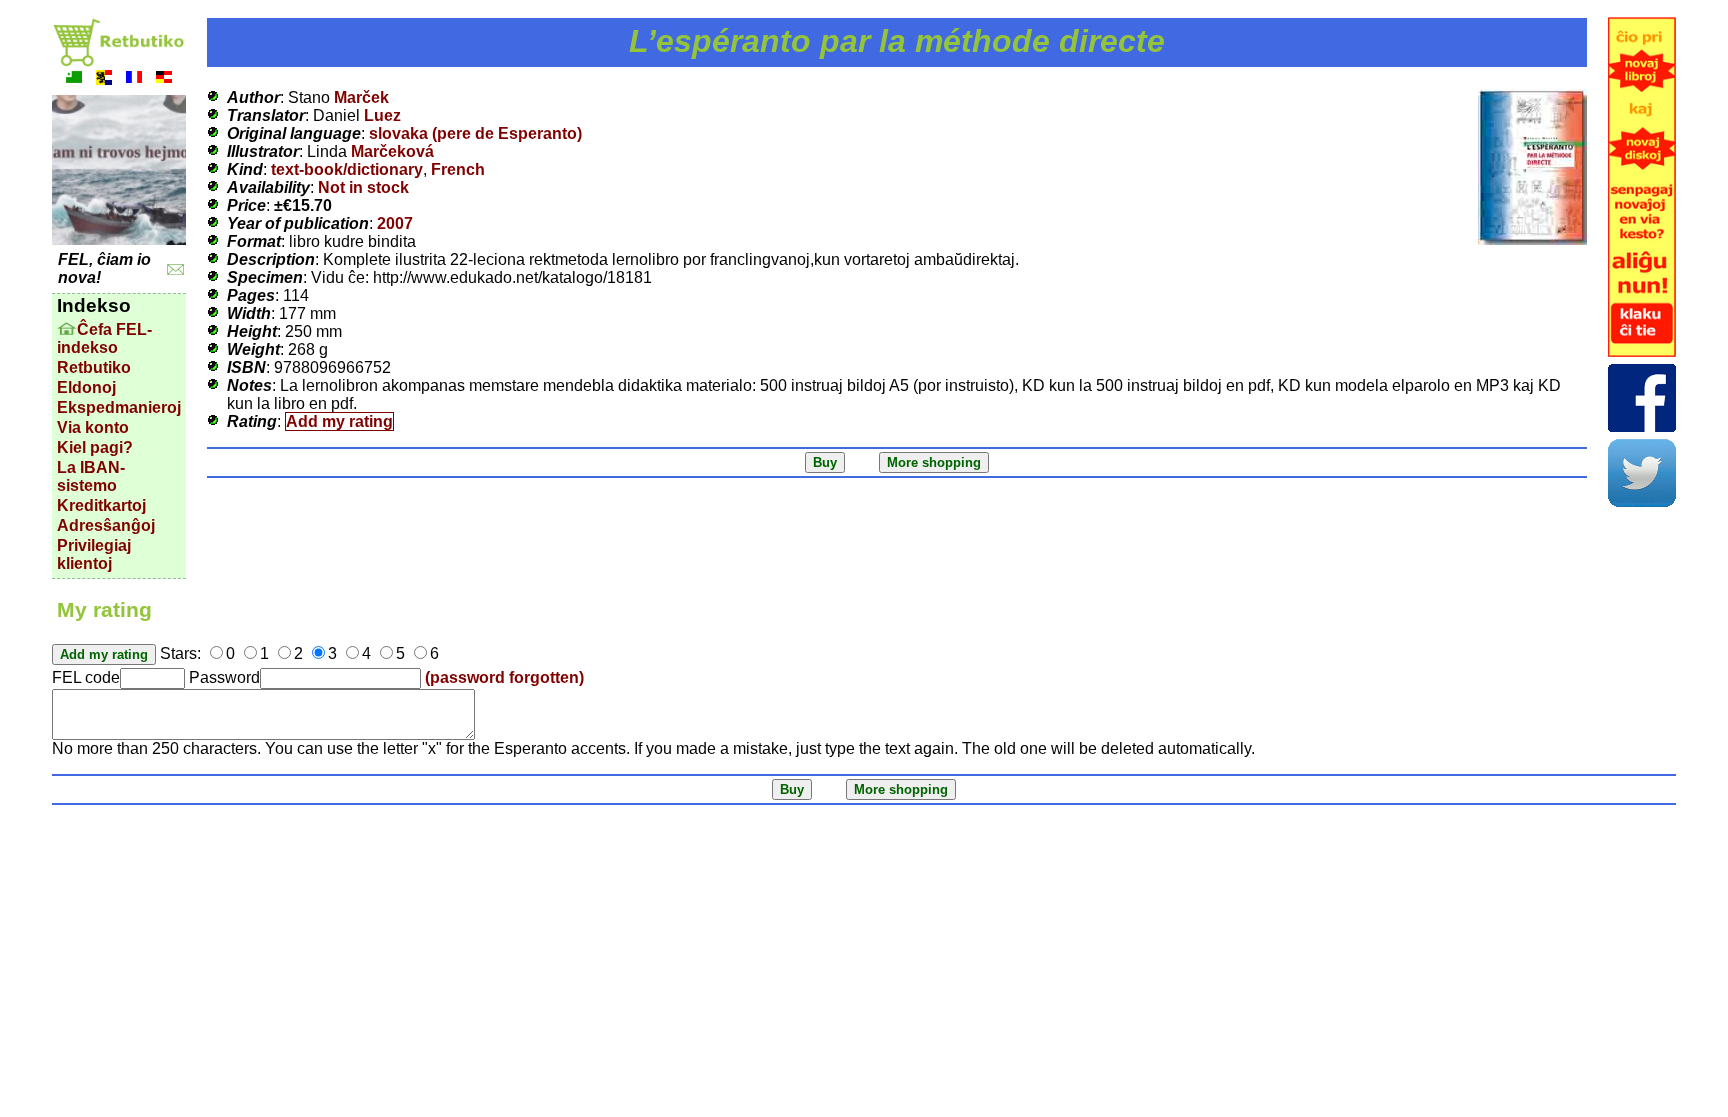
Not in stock (363, 187)
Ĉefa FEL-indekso (104, 338)
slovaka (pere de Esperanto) (475, 133)
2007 (395, 223)
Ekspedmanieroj (119, 407)
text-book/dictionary (347, 169)
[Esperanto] (74, 79)
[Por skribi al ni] (175, 269)
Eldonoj (86, 387)
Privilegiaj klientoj (94, 554)
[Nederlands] (104, 79)
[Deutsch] (164, 79)
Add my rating (339, 421)
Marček (361, 97)
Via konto (93, 427)
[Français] (134, 79)
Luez (382, 115)
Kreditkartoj (101, 505)
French (458, 169)
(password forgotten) (504, 677)
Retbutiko (94, 367)
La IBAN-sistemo (91, 476)
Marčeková (392, 151)
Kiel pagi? (95, 447)
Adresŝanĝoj (106, 525)
